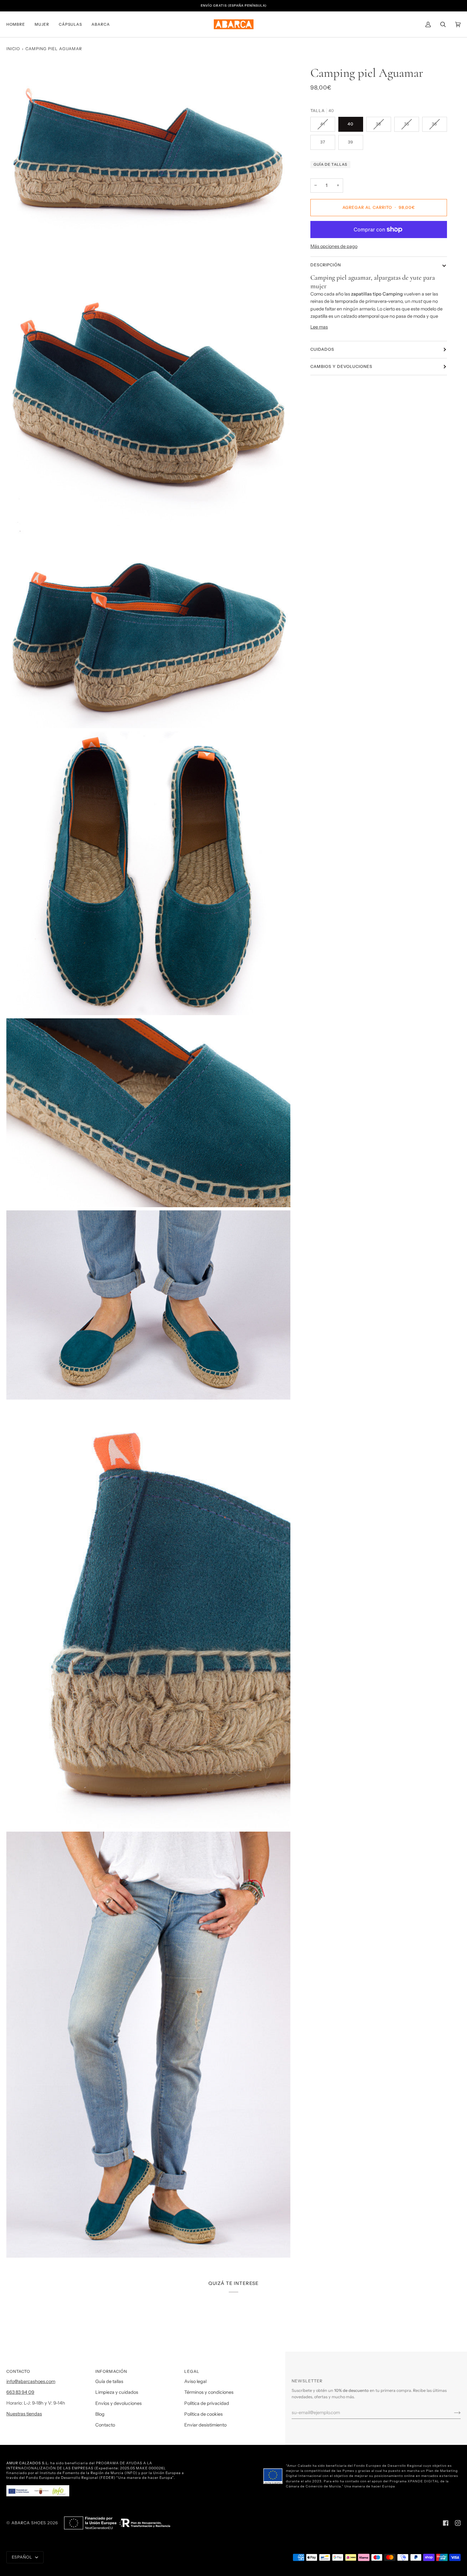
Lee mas (319, 327)
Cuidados (322, 349)
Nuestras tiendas (24, 2414)
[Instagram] (458, 2523)
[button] (18, 24)
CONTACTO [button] (18, 2371)
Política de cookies (203, 2414)
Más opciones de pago (334, 246)
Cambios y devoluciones (341, 366)
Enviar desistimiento (205, 2425)
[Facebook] (446, 2523)
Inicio (13, 49)
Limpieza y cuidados (117, 2392)
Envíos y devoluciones (118, 2403)
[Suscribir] (452, 2413)
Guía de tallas (330, 164)
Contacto (105, 2425)
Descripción (326, 265)
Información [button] (111, 2371)
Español (23, 2557)
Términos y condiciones (209, 2392)
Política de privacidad (207, 2403)
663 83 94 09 (20, 2392)
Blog (100, 2414)
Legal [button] (192, 2371)
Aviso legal (195, 2381)
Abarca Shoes (29, 2523)
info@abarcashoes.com (31, 2381)
